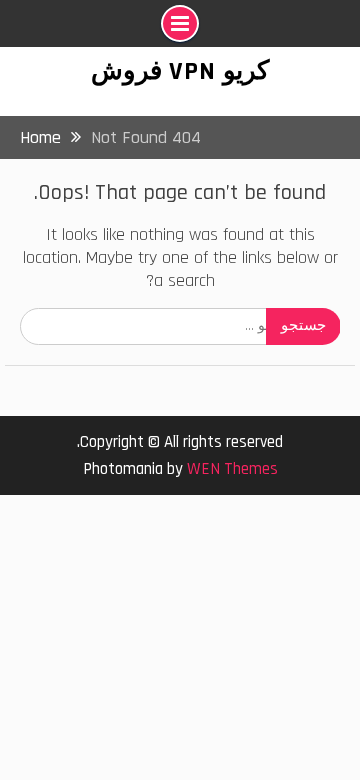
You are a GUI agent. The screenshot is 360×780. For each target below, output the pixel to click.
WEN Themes (232, 469)
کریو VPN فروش (180, 71)
